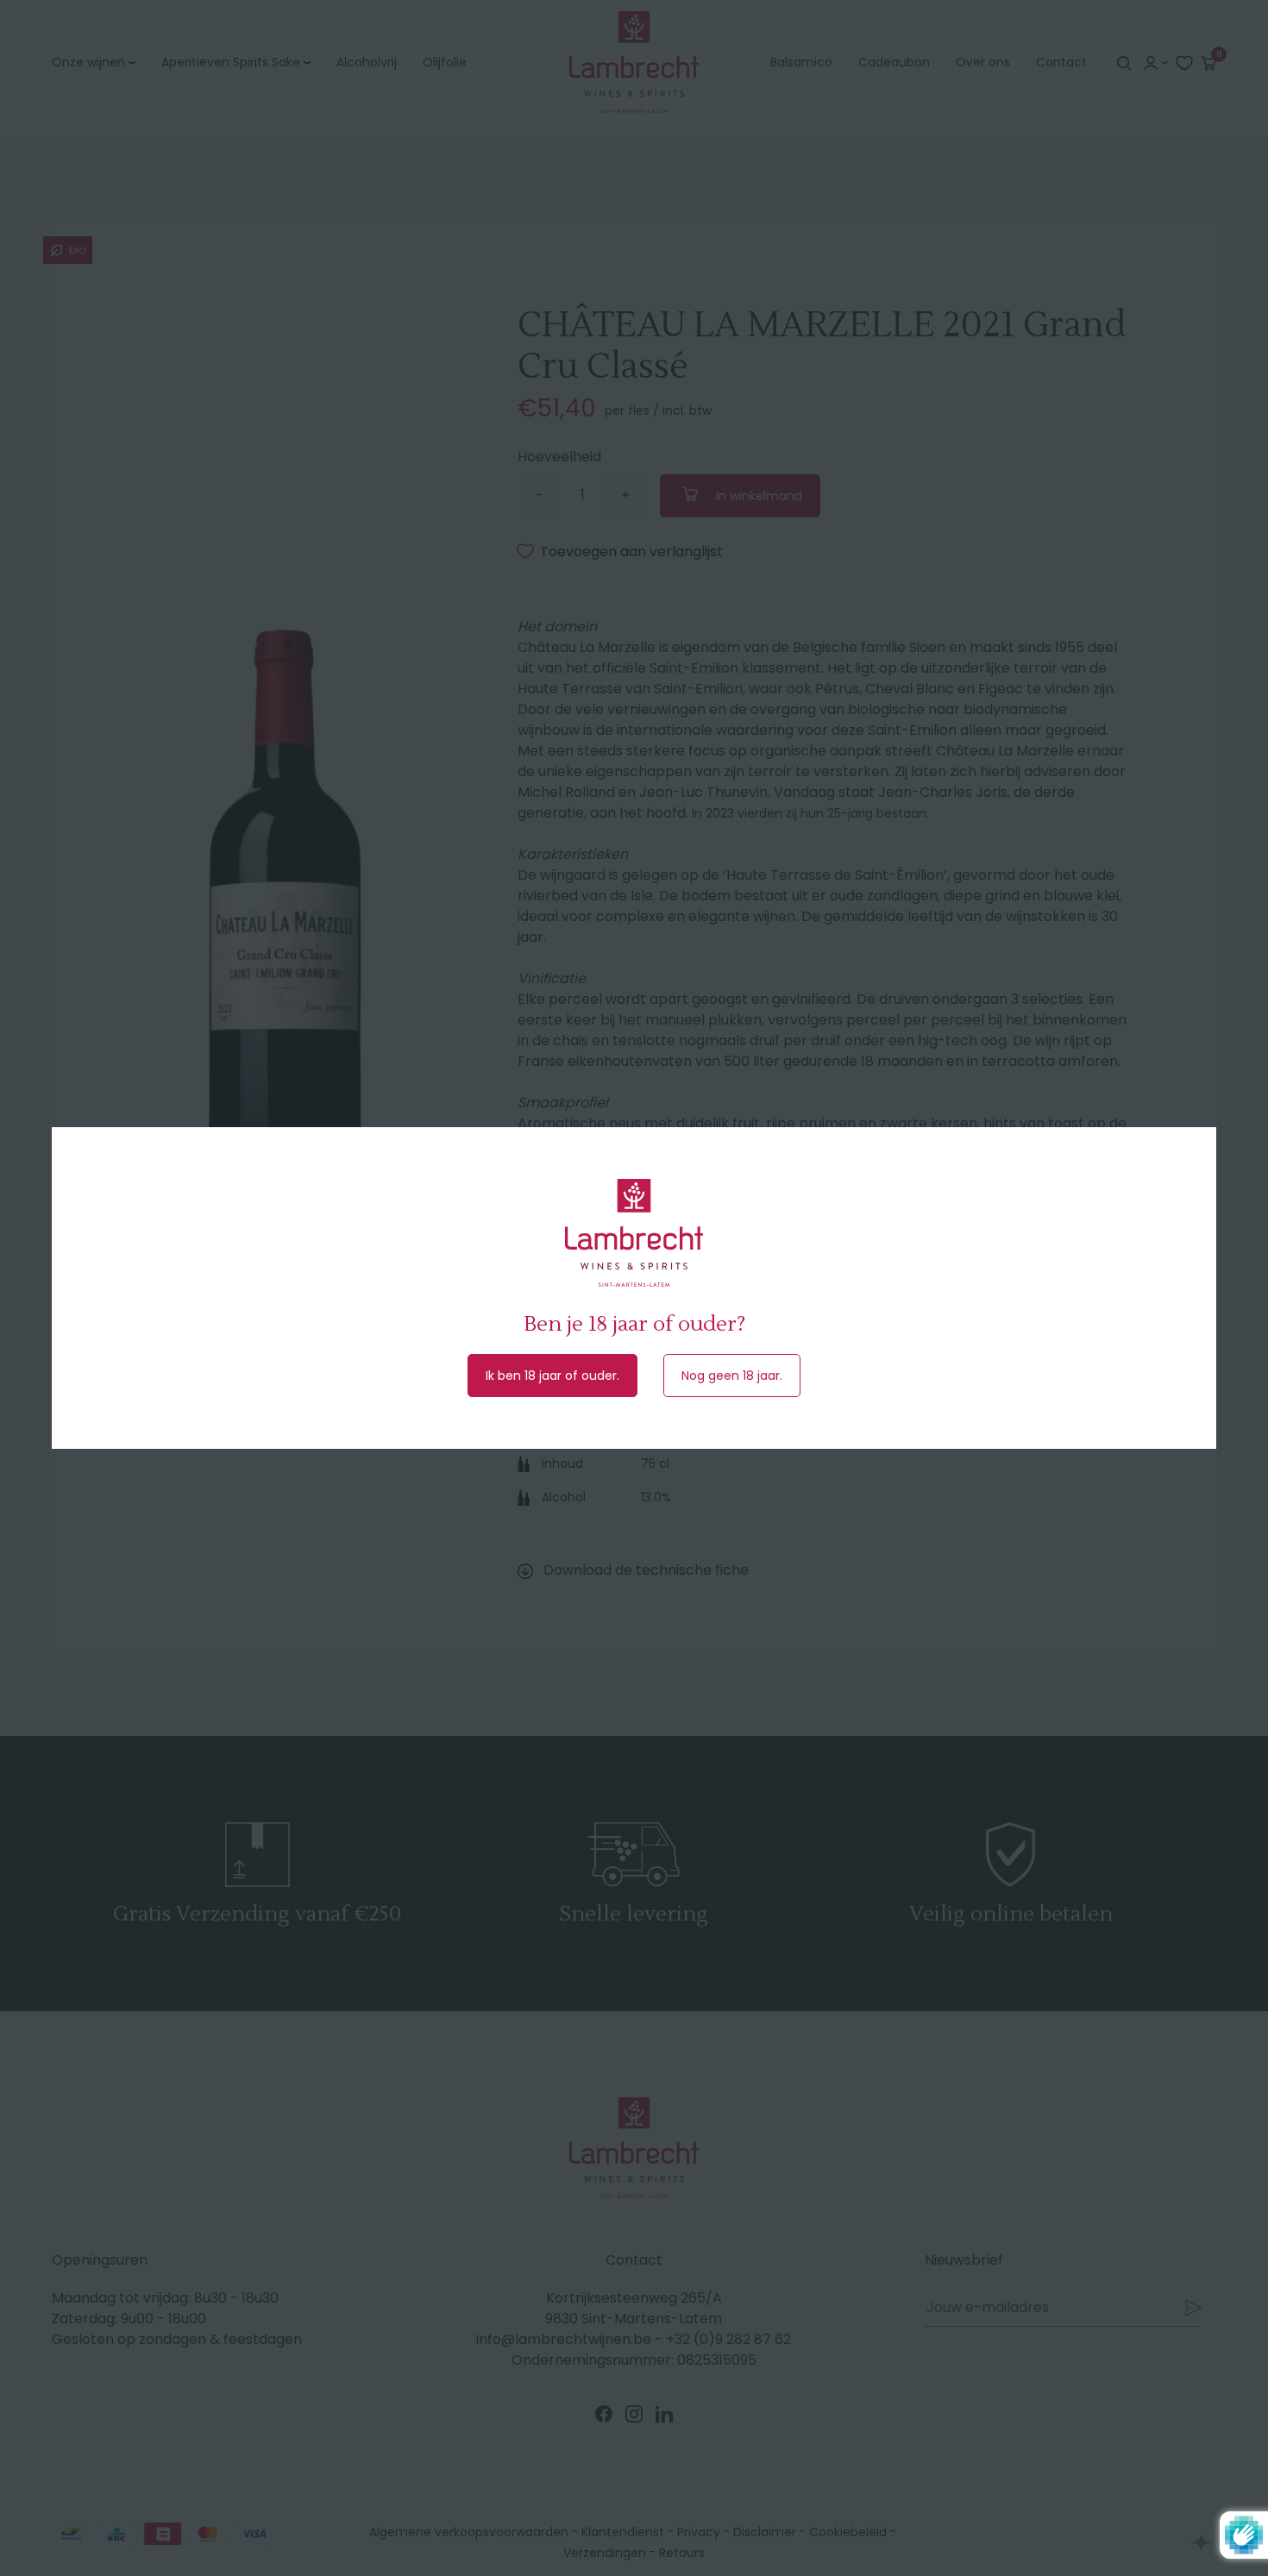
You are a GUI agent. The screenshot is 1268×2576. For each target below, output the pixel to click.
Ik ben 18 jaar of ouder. (552, 1376)
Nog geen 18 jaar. (732, 1376)
